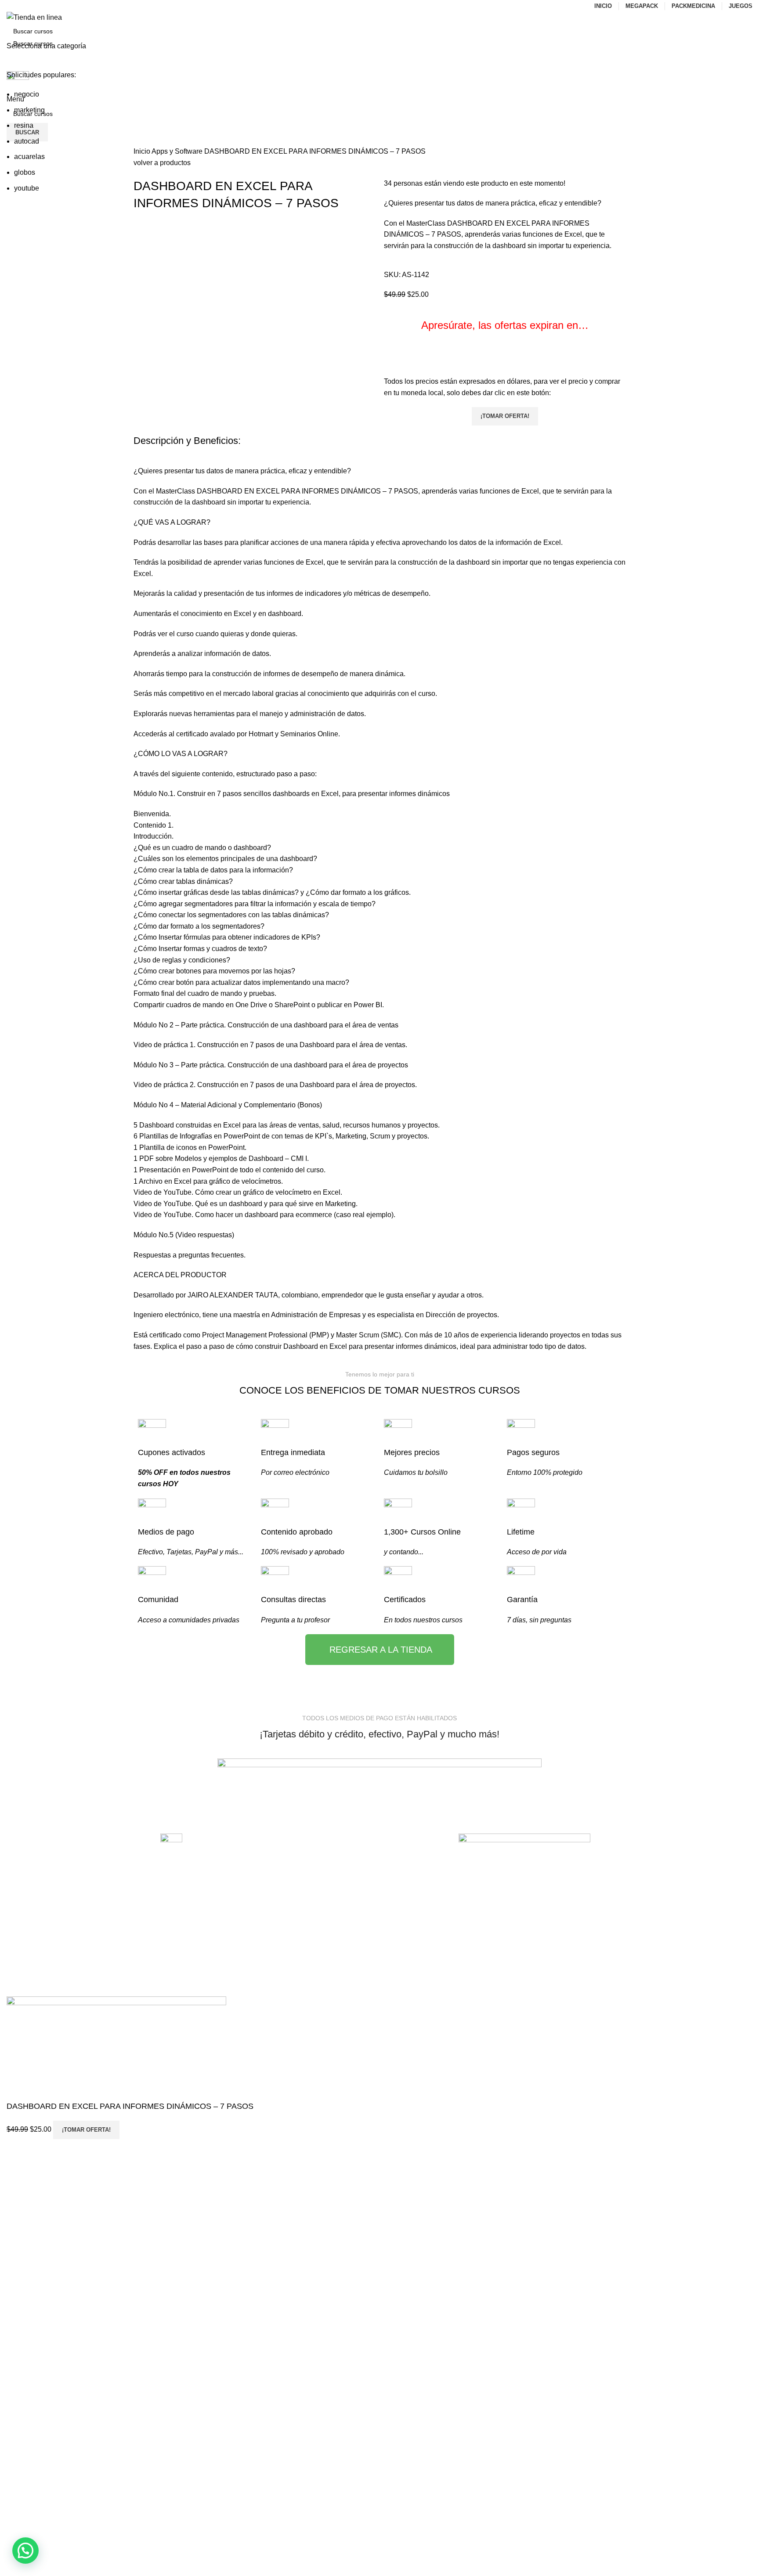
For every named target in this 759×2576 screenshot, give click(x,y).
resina (24, 125)
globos (25, 172)
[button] (25, 2551)
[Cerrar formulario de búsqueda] (11, 11)
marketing (29, 110)
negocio (27, 94)
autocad (27, 141)
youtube (27, 188)
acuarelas (29, 157)
